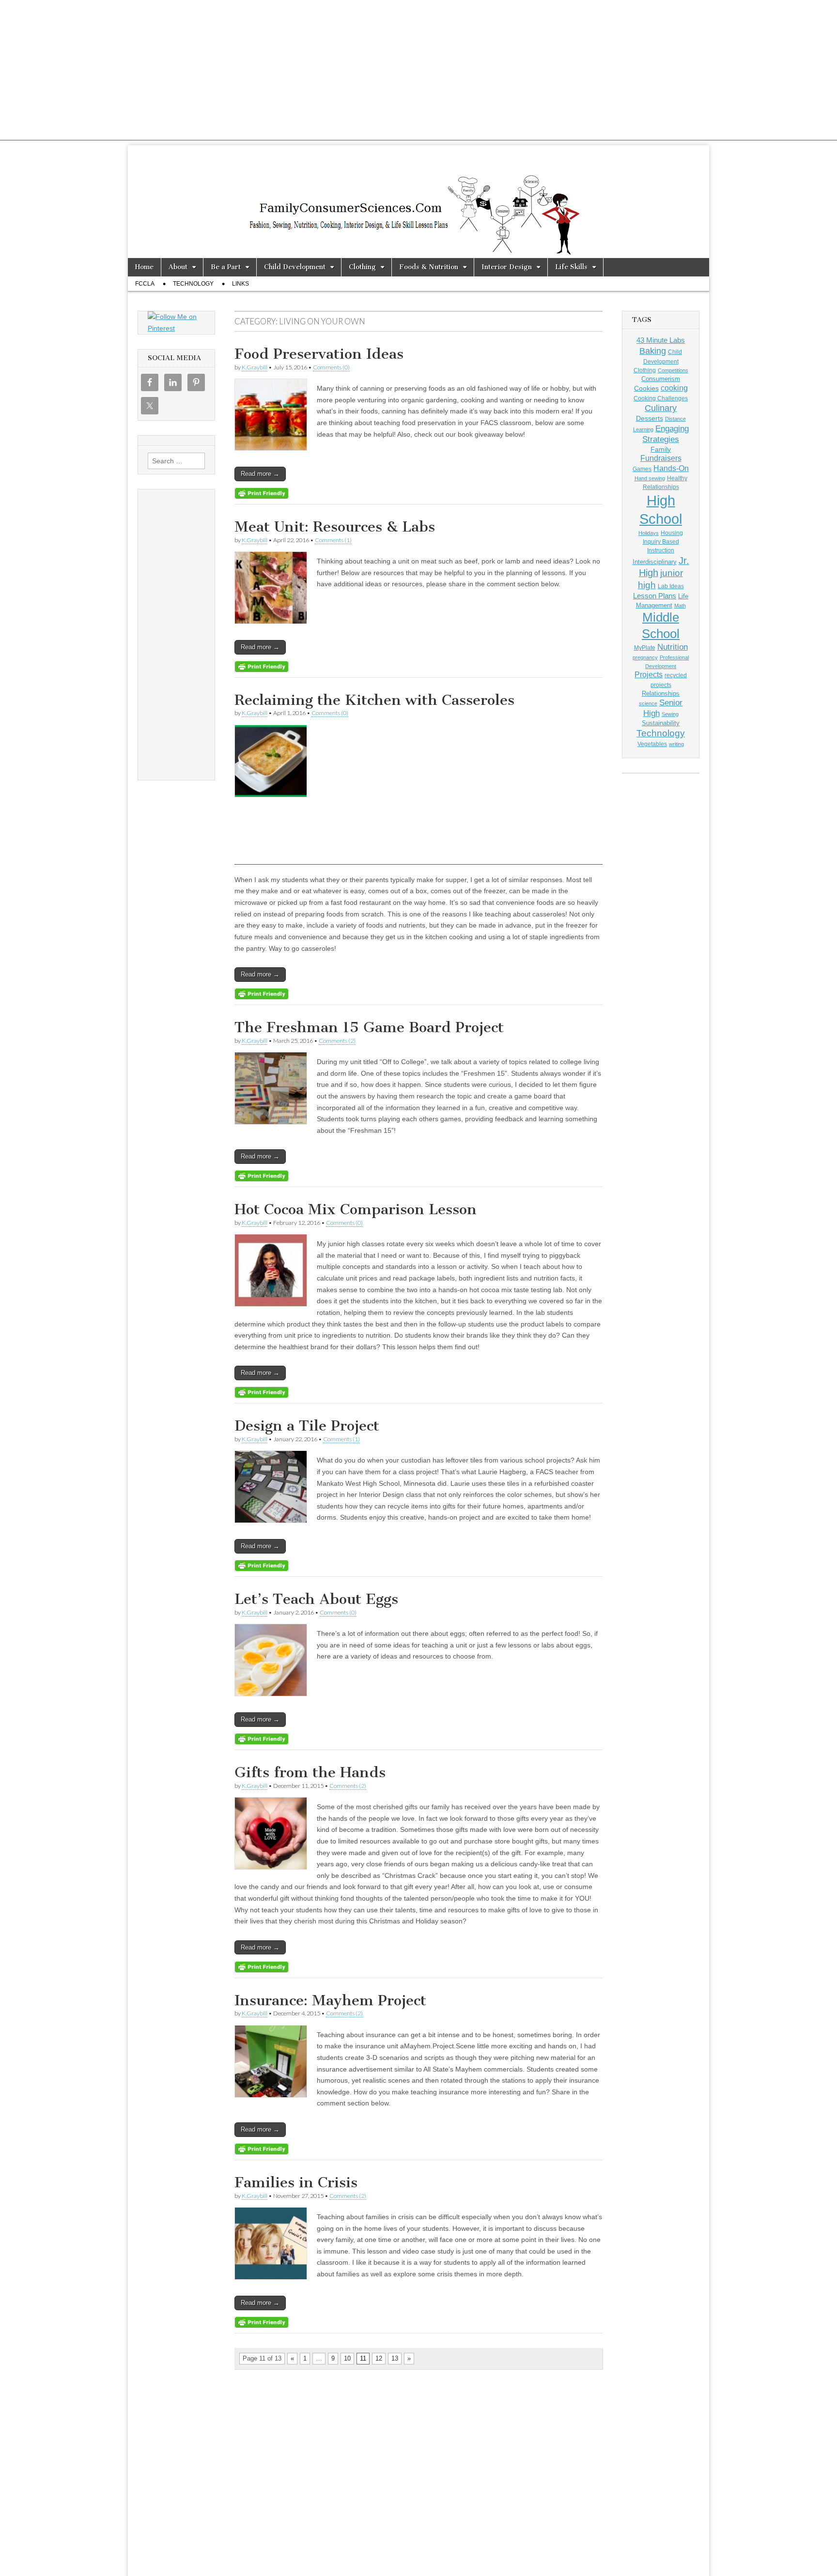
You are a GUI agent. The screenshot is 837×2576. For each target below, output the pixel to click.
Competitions (673, 370)
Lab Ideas (671, 586)
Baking (653, 351)
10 (347, 2358)
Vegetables (652, 744)
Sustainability (661, 723)
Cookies (646, 388)
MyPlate (645, 648)
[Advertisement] (418, 73)
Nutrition (673, 647)
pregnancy (645, 657)
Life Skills (571, 267)
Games (642, 469)
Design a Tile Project (307, 1426)
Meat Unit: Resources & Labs (335, 527)
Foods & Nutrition (429, 267)
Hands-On (671, 468)
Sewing (670, 714)
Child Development (295, 267)
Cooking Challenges (661, 398)
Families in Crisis (296, 2182)
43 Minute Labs (661, 340)
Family (661, 449)
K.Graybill (255, 367)
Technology (193, 284)
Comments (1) (333, 540)
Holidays (649, 533)
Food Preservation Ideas (319, 354)
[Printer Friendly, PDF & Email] (262, 493)
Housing (672, 533)
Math (680, 606)
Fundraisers (661, 458)
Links (240, 284)
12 (379, 2358)
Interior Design (507, 267)
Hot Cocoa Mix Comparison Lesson (356, 1209)
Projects (649, 675)
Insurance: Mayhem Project (330, 2000)
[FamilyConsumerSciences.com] (418, 202)
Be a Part (226, 267)
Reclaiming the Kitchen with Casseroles (374, 700)
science (648, 703)
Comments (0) (331, 367)
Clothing (362, 267)
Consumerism (661, 379)
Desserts (650, 418)
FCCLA (145, 284)
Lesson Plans (655, 596)
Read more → (260, 474)
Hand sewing (650, 478)
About (178, 267)
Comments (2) (337, 1041)
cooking (674, 388)
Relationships (661, 694)
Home (144, 267)
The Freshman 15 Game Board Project (369, 1027)
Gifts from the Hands (310, 1772)
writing (676, 744)
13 (395, 2358)
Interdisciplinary (655, 562)
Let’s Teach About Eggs (316, 1599)
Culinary (661, 408)
